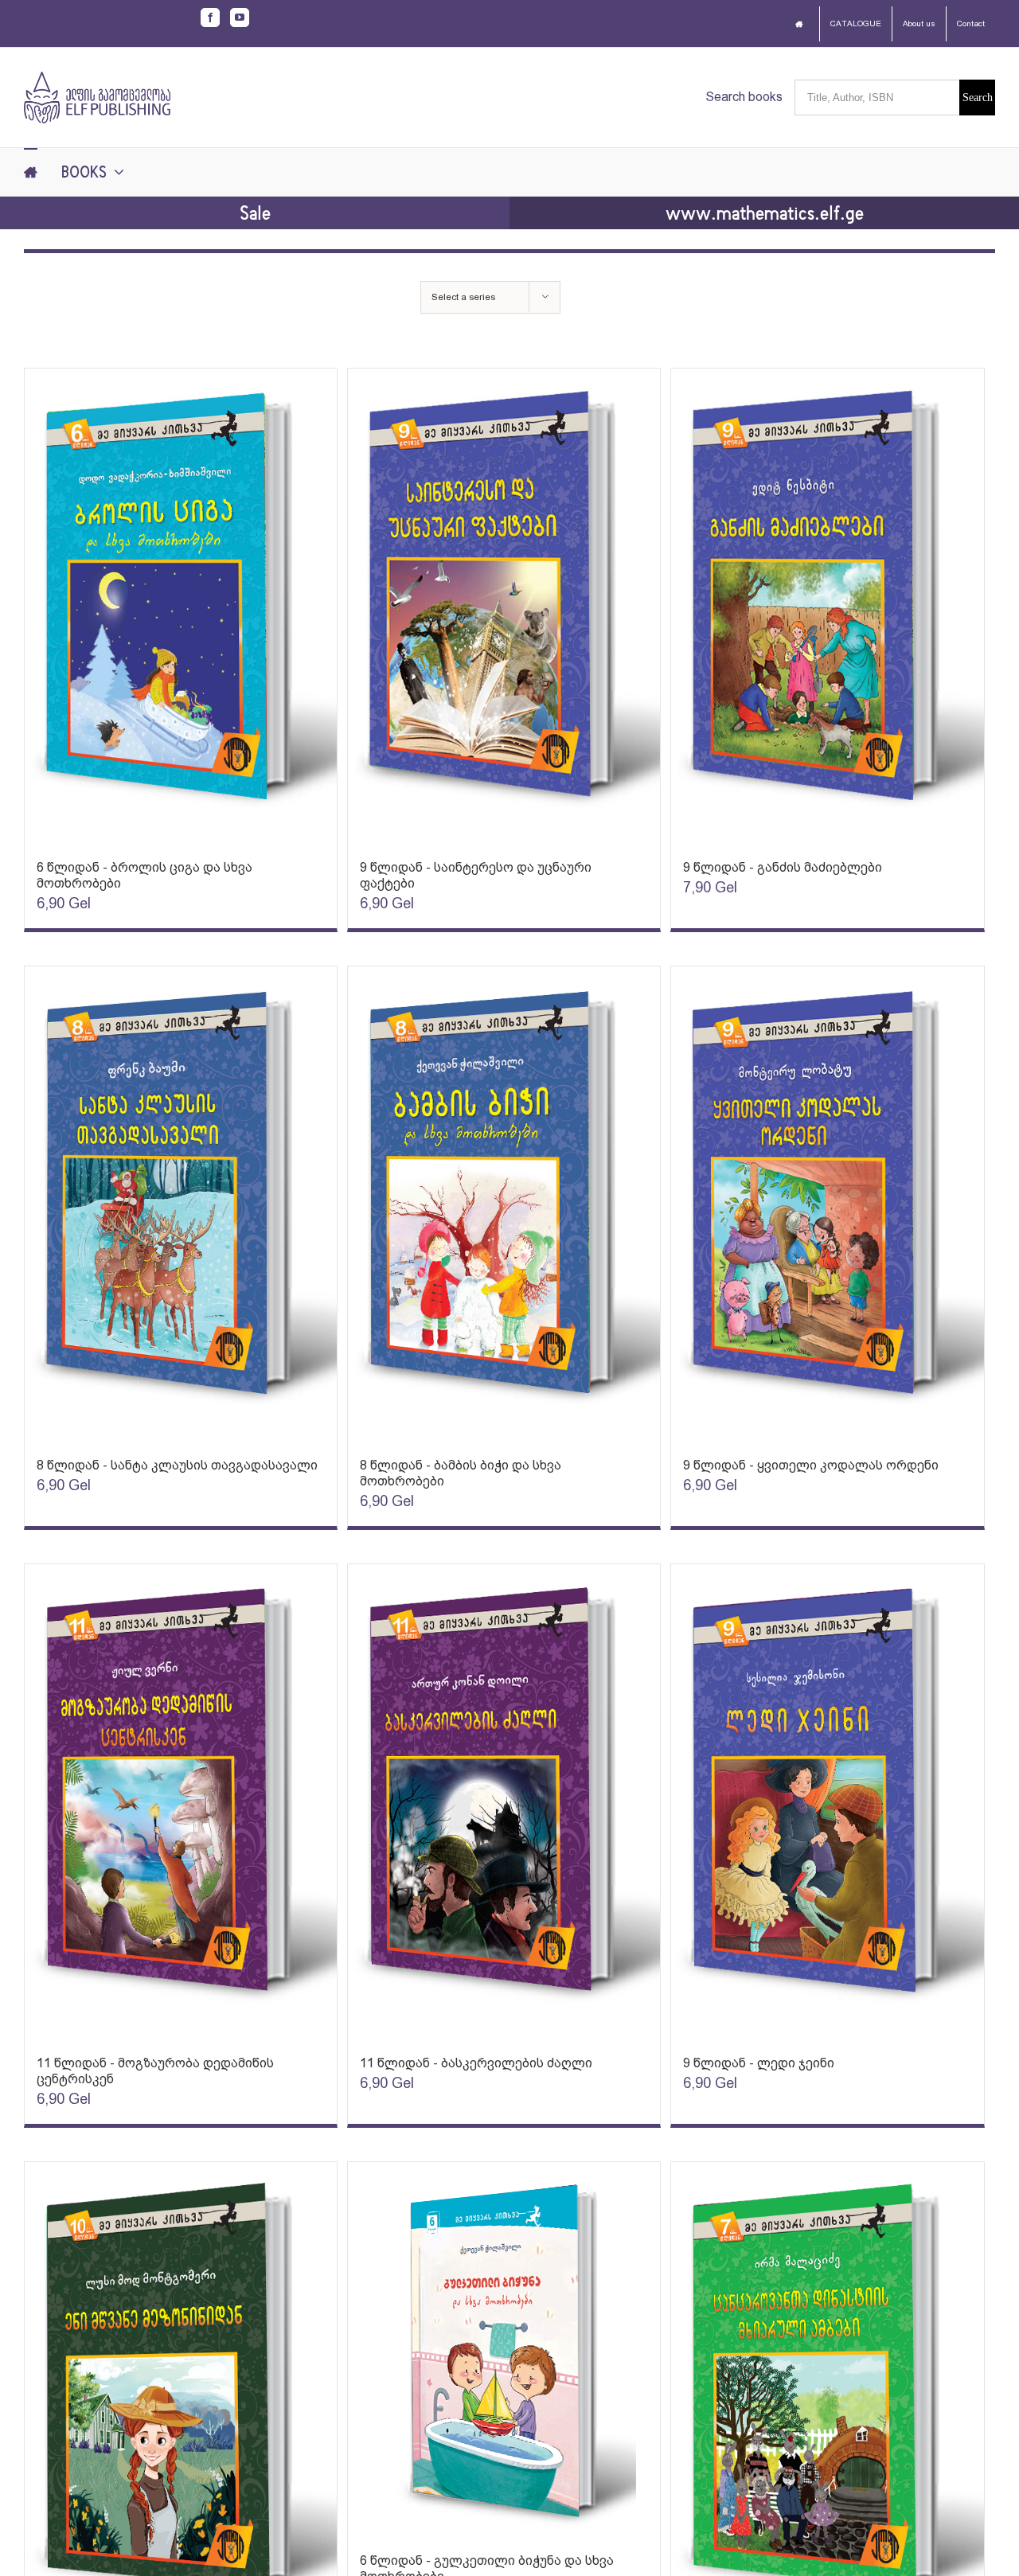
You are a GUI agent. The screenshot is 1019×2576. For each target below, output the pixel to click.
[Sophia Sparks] (181, 606)
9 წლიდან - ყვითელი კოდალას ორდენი (811, 1465)
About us (919, 23)
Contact (971, 23)
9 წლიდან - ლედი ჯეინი (759, 2063)
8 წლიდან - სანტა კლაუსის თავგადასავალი (177, 1465)
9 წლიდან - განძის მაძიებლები (783, 867)
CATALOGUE (856, 23)
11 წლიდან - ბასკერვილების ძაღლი (476, 2063)
